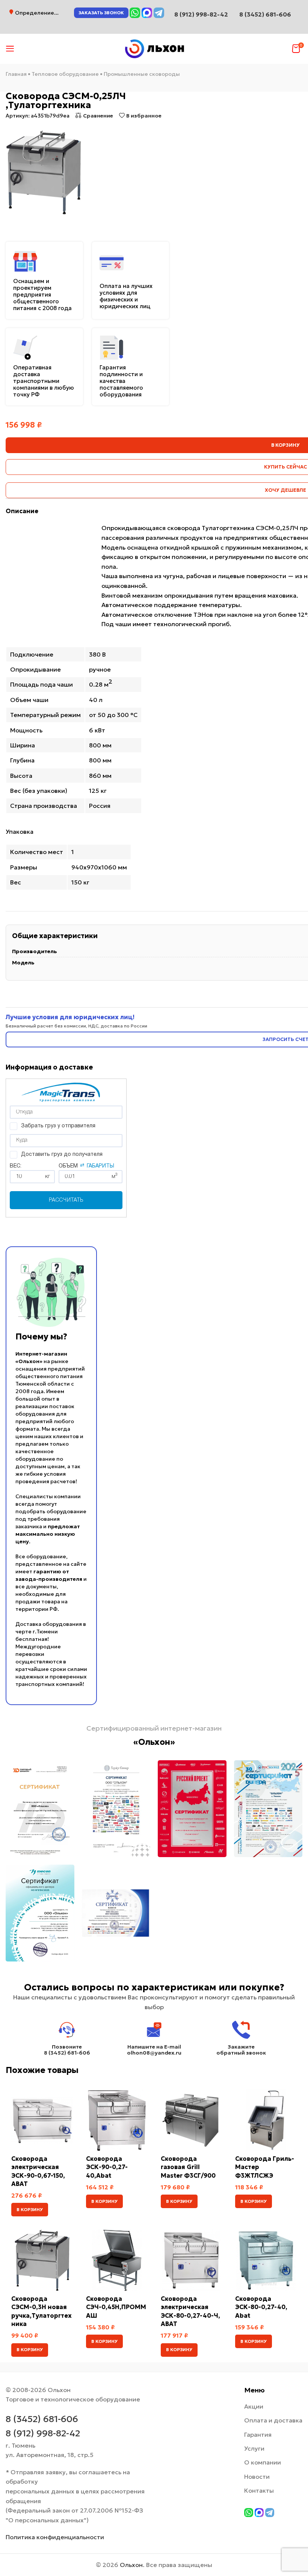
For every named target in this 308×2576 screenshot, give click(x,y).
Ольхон (131, 2565)
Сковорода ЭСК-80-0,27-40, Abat (261, 2307)
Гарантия (258, 2434)
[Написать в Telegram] (159, 13)
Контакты (259, 2490)
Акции (254, 2406)
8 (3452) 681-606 (265, 14)
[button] (30, 2210)
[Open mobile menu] (10, 49)
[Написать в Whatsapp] (135, 13)
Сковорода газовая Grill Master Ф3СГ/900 (188, 2167)
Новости (257, 2477)
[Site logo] (154, 48)
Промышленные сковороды (142, 74)
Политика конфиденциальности (55, 2537)
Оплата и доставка (273, 2420)
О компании (263, 2462)
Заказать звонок (101, 13)
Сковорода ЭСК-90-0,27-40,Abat (107, 2167)
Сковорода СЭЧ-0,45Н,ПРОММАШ (116, 2307)
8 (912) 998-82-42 (43, 2433)
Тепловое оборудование (65, 74)
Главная (16, 74)
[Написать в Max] (147, 13)
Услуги (254, 2448)
